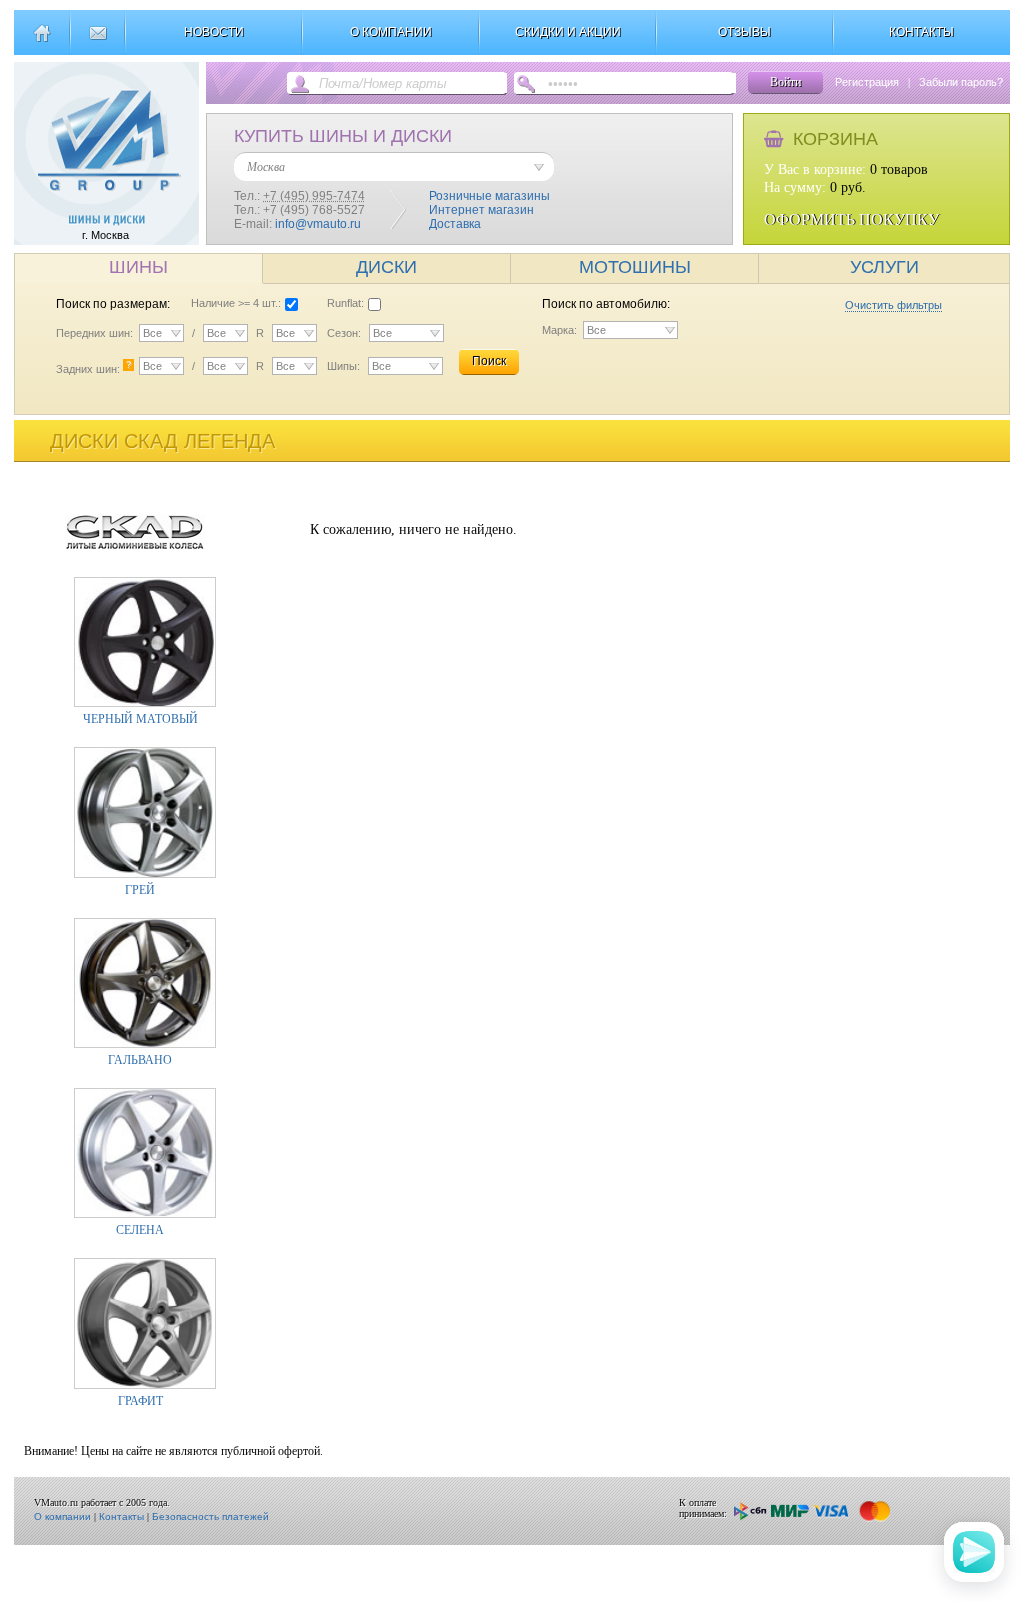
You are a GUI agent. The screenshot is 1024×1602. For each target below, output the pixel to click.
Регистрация (867, 82)
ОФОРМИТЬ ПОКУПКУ (851, 219)
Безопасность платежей (210, 1516)
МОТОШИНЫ (635, 267)
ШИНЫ (138, 267)
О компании (62, 1516)
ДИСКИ (386, 267)
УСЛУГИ (884, 267)
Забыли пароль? (961, 82)
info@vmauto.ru (318, 224)
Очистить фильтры (893, 305)
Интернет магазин (481, 210)
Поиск (489, 361)
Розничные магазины (489, 196)
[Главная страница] (41, 41)
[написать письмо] (97, 41)
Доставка (455, 224)
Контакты (121, 1516)
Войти (785, 82)
